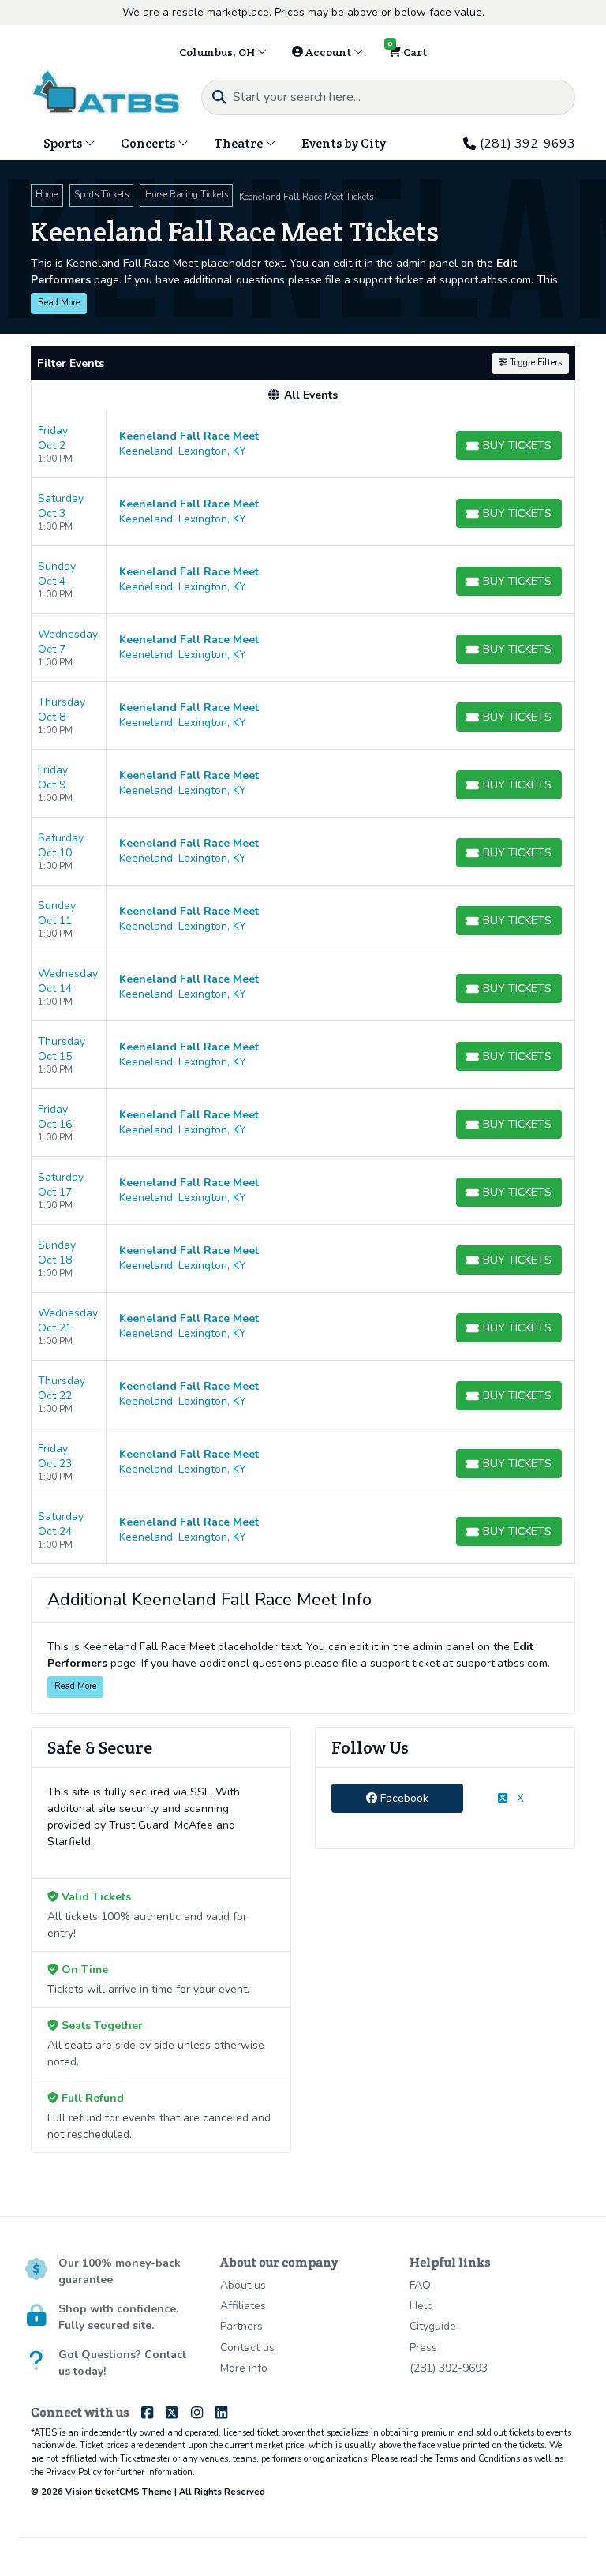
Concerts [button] (149, 143)
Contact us (247, 2348)
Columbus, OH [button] (218, 52)
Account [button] (328, 52)
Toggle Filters (535, 363)
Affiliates (243, 2306)
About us (243, 2285)
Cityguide (433, 2326)
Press (423, 2348)
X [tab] (519, 1798)
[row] (303, 444)
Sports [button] (64, 143)
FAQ (420, 2285)
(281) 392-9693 (527, 144)
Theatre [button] (239, 143)
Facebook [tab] (403, 1798)
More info (244, 2368)
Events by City (344, 143)
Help (421, 2306)
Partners (241, 2326)
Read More (59, 303)
